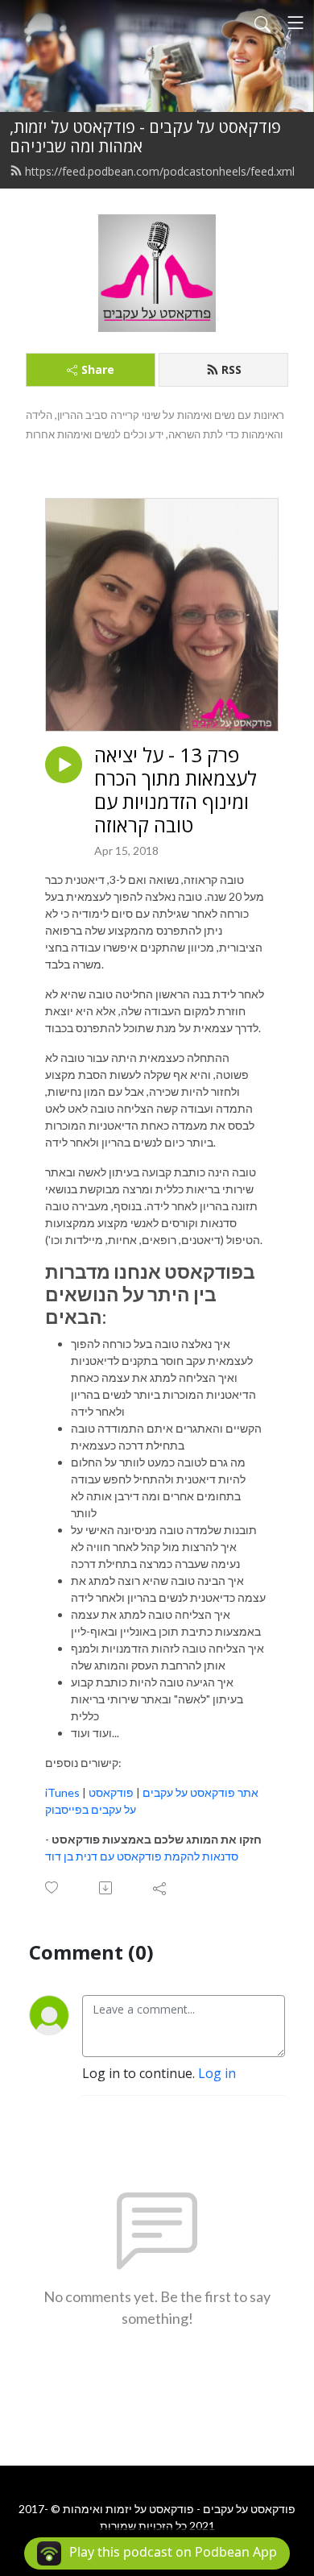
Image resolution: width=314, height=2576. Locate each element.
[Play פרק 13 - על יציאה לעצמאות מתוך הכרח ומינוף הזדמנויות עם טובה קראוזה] (64, 765)
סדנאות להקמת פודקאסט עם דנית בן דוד (142, 1856)
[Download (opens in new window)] (107, 1888)
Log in (217, 2073)
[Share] (161, 1888)
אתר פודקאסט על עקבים (200, 1792)
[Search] (262, 23)
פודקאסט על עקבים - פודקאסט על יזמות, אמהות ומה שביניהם (145, 137)
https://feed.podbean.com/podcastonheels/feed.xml (160, 171)
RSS (231, 369)
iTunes (62, 1792)
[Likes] (53, 1887)
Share (98, 369)
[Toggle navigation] (295, 23)
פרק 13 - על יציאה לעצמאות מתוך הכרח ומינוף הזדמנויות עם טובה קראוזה (176, 790)
